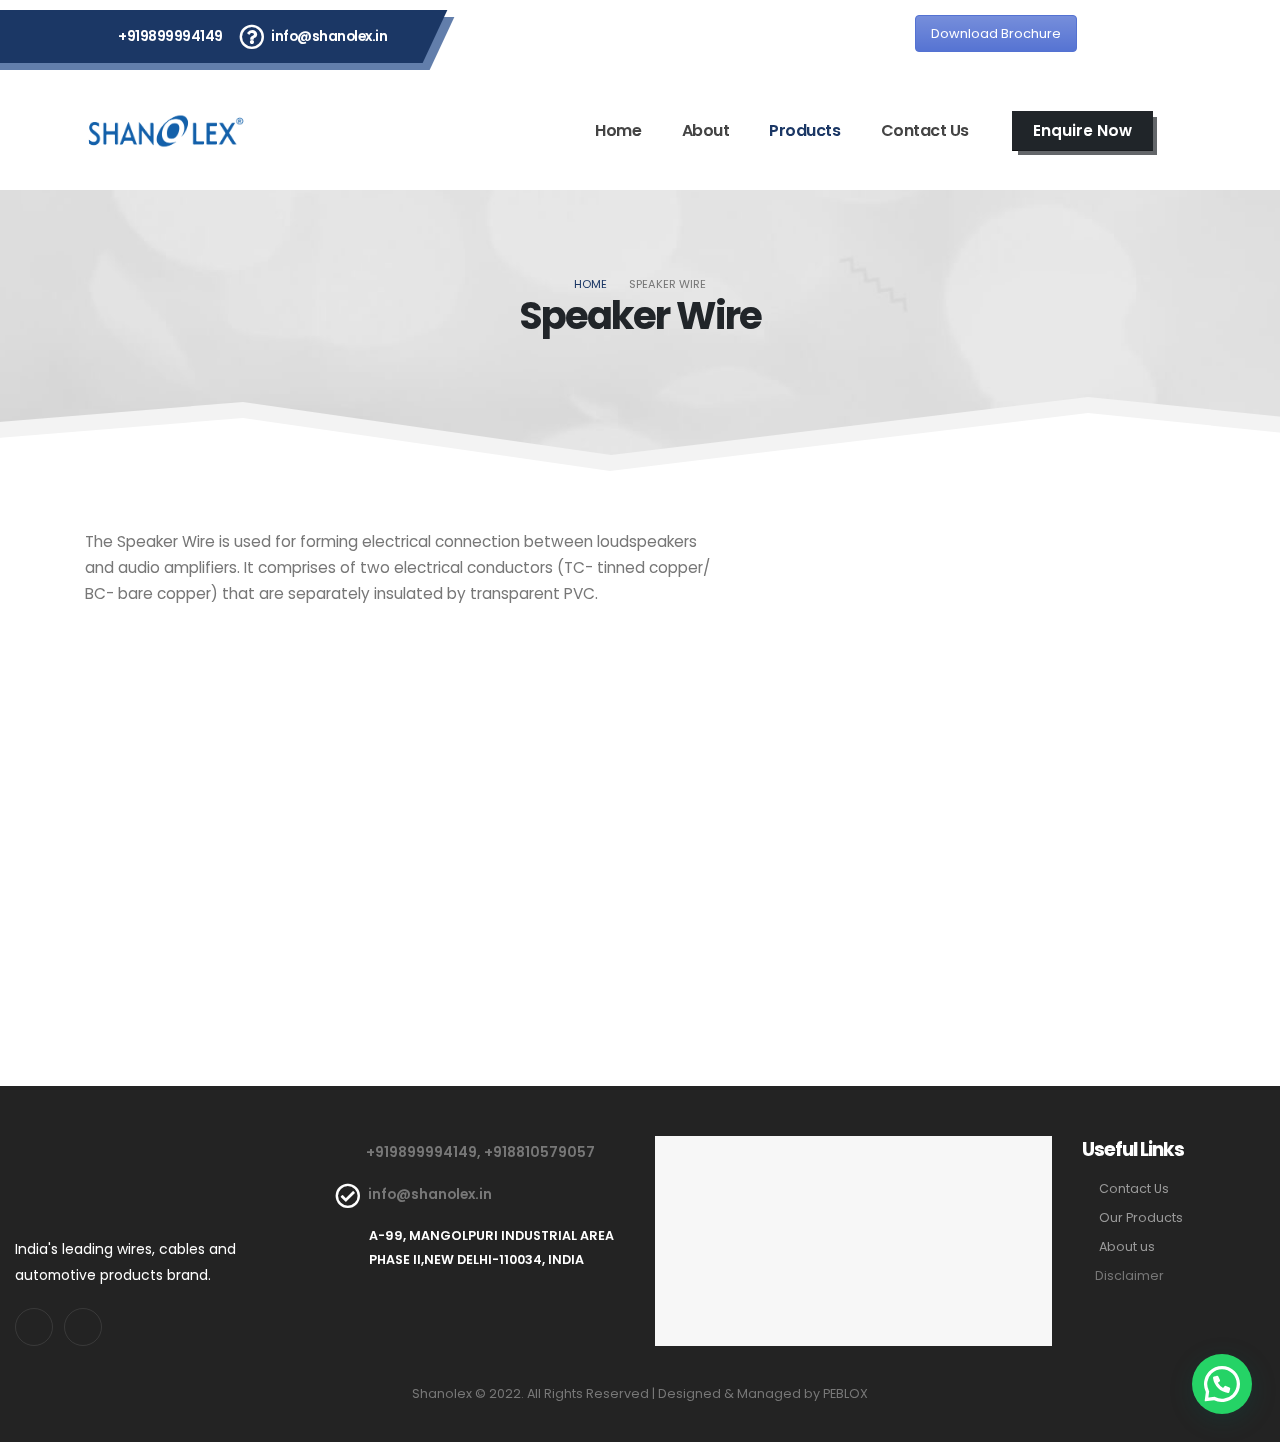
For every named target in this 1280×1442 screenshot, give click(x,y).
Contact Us (925, 130)
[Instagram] (1170, 36)
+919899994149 (170, 36)
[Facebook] (1116, 36)
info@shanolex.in (329, 36)
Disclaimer (1129, 1275)
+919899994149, (425, 1152)
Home (618, 130)
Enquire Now (1082, 130)
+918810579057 (539, 1152)
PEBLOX (845, 1393)
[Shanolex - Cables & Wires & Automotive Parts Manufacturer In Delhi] (166, 131)
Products (804, 130)
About (706, 130)
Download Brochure (996, 33)
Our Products (1141, 1217)
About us (1127, 1246)
